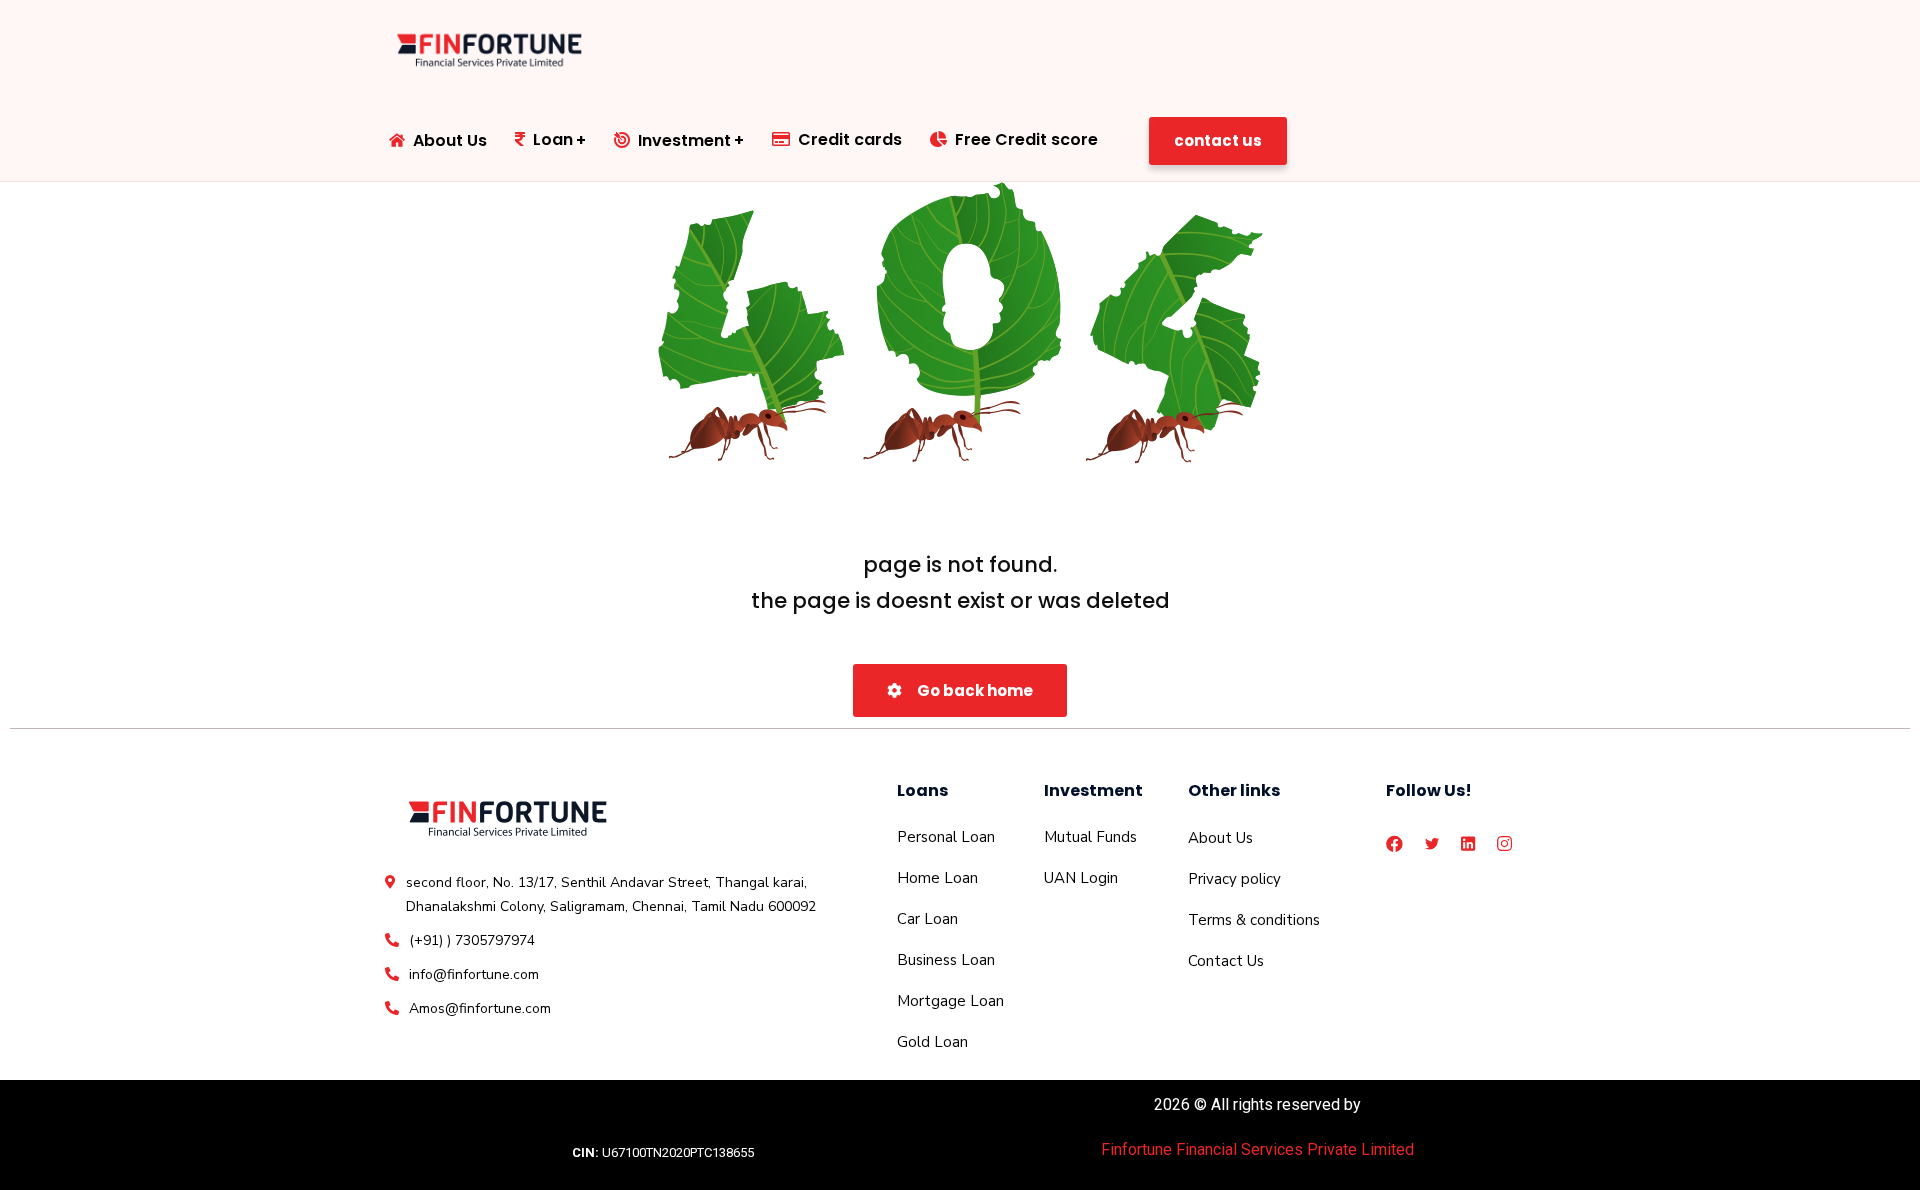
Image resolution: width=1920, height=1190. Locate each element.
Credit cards (850, 139)
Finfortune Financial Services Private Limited (1257, 1149)
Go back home (973, 690)
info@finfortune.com (474, 974)
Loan (553, 139)
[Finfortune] (491, 50)
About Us (450, 140)
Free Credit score (1026, 139)
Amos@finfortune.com (480, 1008)
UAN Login (1081, 878)
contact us (1218, 140)
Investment (684, 140)
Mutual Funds (1090, 837)
